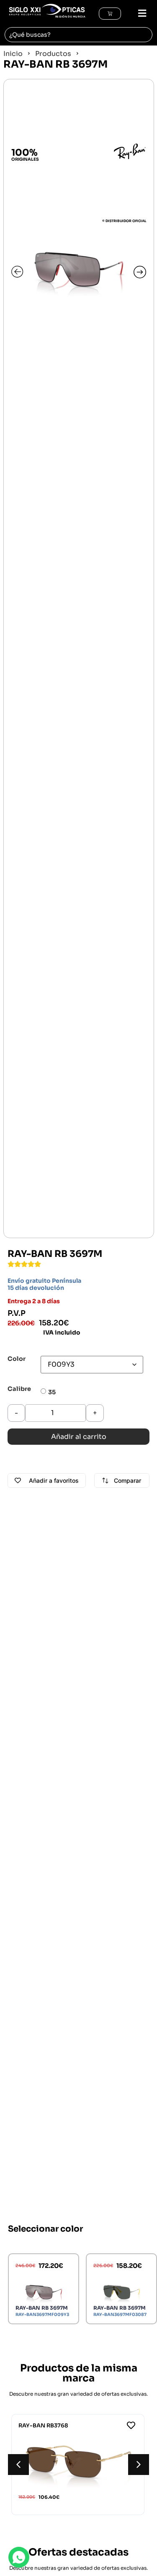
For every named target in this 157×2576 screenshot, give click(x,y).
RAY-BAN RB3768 (43, 2426)
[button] (138, 14)
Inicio (13, 54)
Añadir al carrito (79, 1437)
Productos (53, 54)
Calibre (19, 1389)
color (17, 1359)
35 (52, 1392)
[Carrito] (110, 14)
